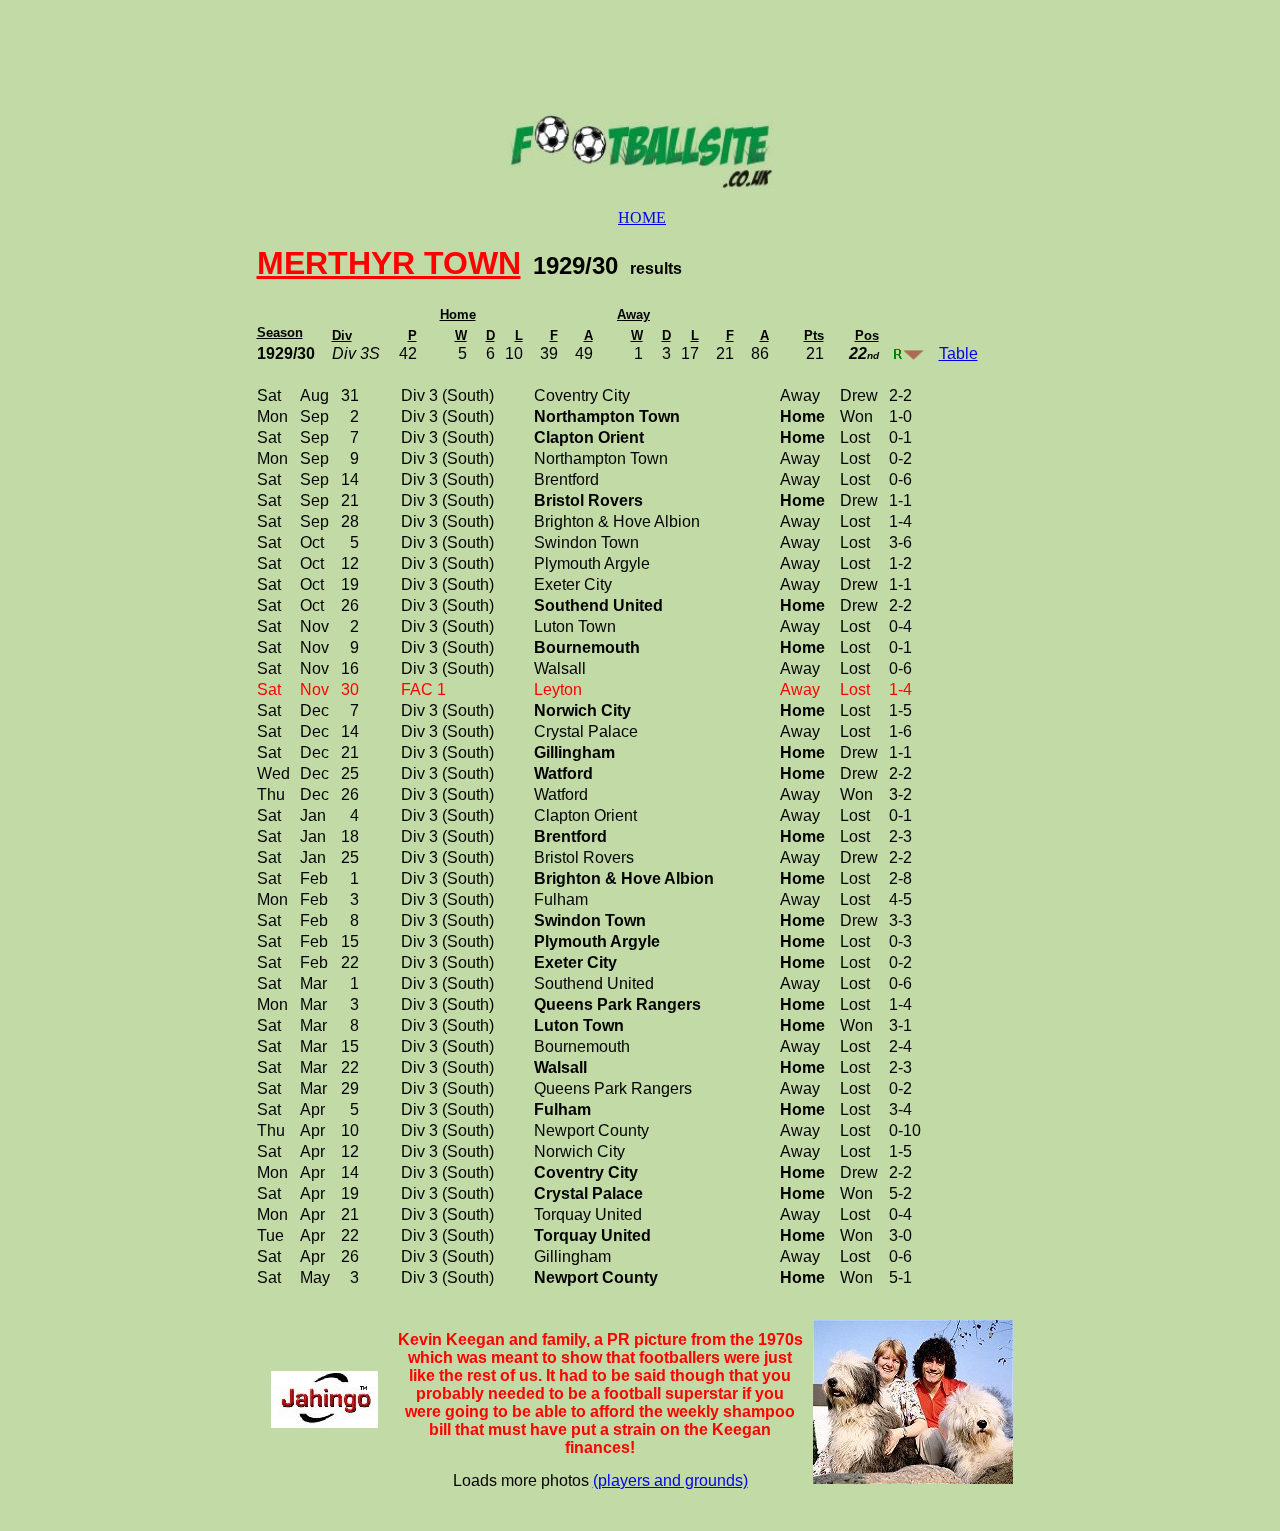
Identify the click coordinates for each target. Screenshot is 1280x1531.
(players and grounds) (670, 1480)
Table (958, 353)
